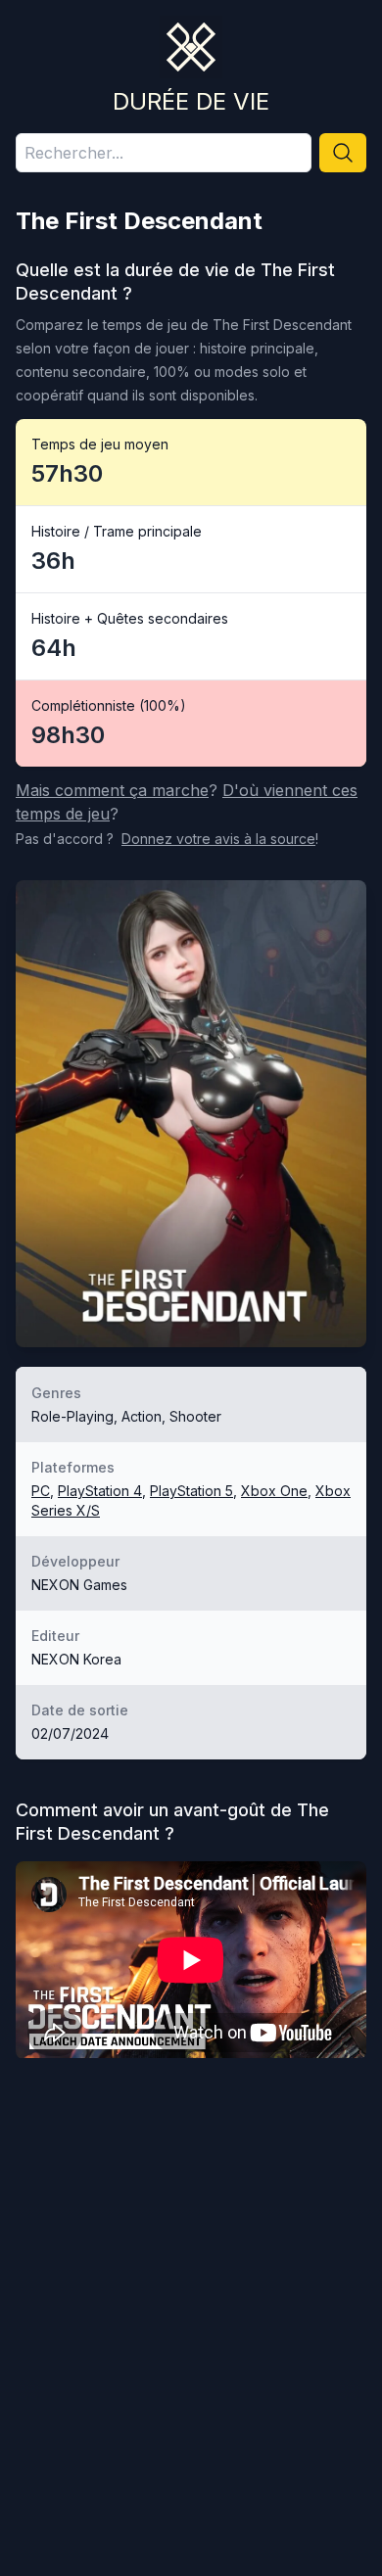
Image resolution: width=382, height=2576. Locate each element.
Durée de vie (191, 101)
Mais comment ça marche (112, 790)
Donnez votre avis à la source (218, 839)
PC (41, 1491)
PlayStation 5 (191, 1491)
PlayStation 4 (100, 1491)
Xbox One (274, 1491)
